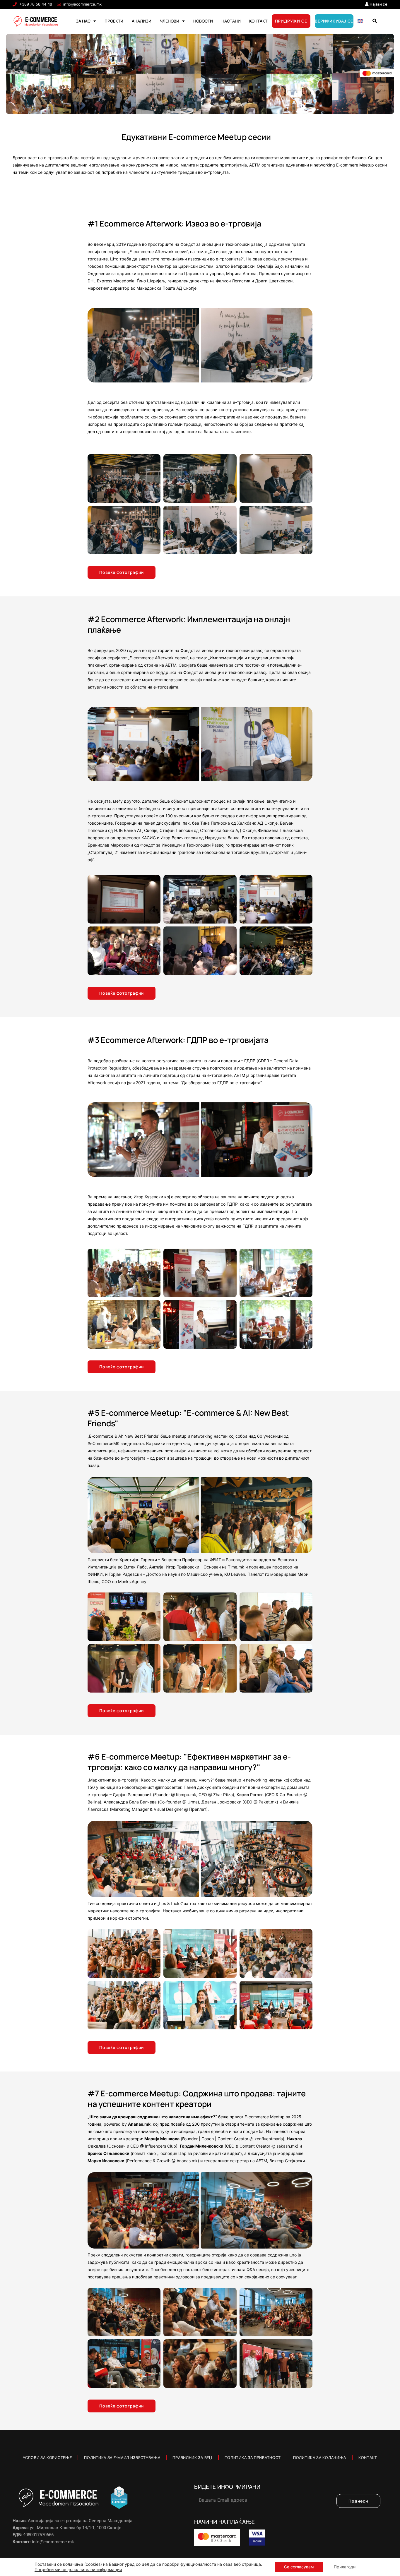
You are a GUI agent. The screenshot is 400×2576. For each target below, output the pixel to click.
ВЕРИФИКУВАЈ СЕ (334, 21)
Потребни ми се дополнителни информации (78, 2569)
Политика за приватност (253, 2457)
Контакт (368, 2457)
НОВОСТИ (203, 21)
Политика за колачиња (320, 2457)
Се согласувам (299, 2567)
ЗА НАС (83, 21)
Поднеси (358, 2501)
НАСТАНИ (231, 21)
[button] (375, 21)
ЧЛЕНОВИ (170, 21)
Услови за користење (47, 2457)
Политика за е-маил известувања (122, 2457)
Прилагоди (345, 2567)
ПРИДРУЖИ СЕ (291, 21)
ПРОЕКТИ (114, 21)
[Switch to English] (360, 21)
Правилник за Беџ (192, 2457)
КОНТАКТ (258, 21)
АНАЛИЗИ (142, 21)
